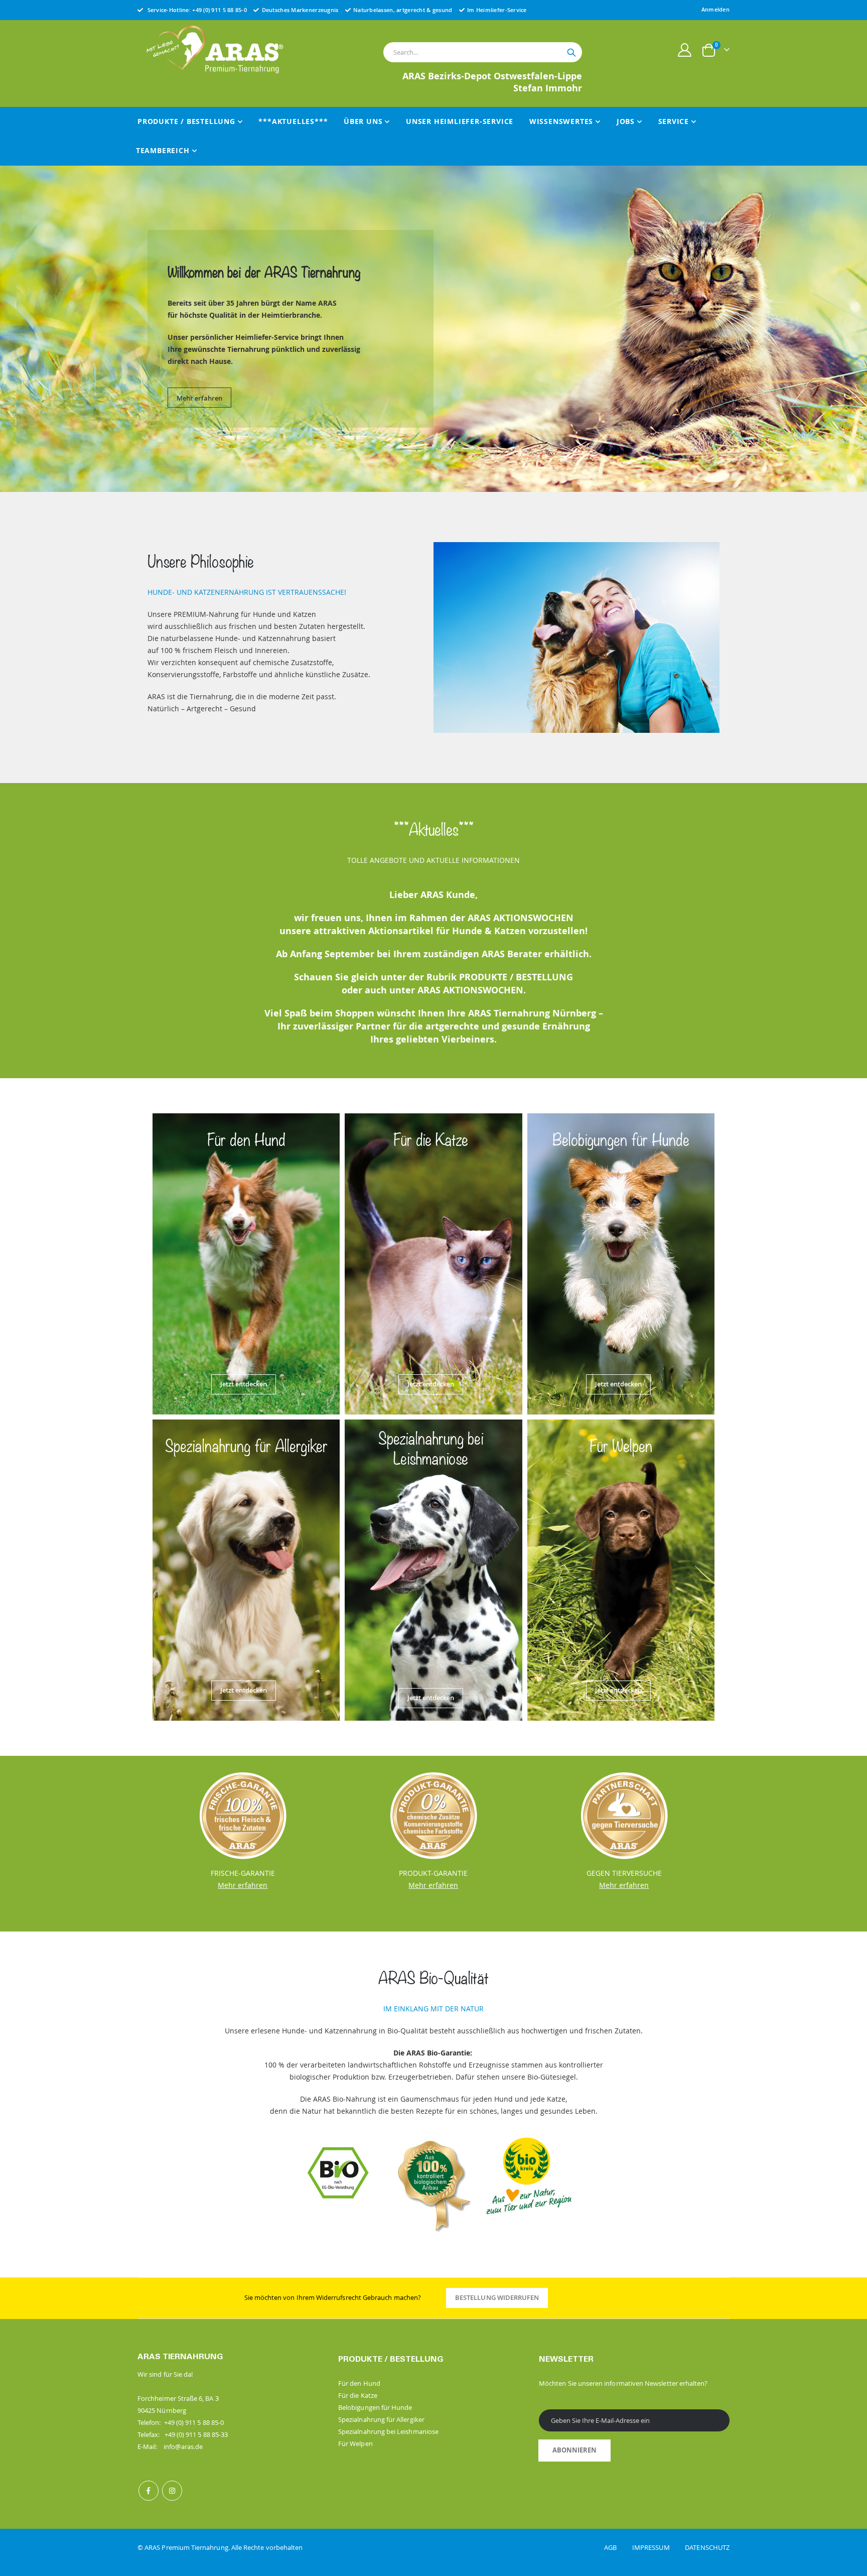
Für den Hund (359, 2383)
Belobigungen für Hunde (375, 2407)
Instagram (172, 2491)
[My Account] (685, 50)
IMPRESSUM (658, 2547)
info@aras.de (183, 2446)
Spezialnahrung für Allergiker (381, 2419)
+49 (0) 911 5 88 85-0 (220, 10)
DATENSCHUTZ (707, 2547)
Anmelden (715, 9)
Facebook (149, 2491)
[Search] (571, 53)
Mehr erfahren (199, 393)
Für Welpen (355, 2443)
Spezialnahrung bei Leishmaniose (388, 2431)
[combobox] (483, 52)
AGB (617, 2547)
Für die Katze (358, 2395)
